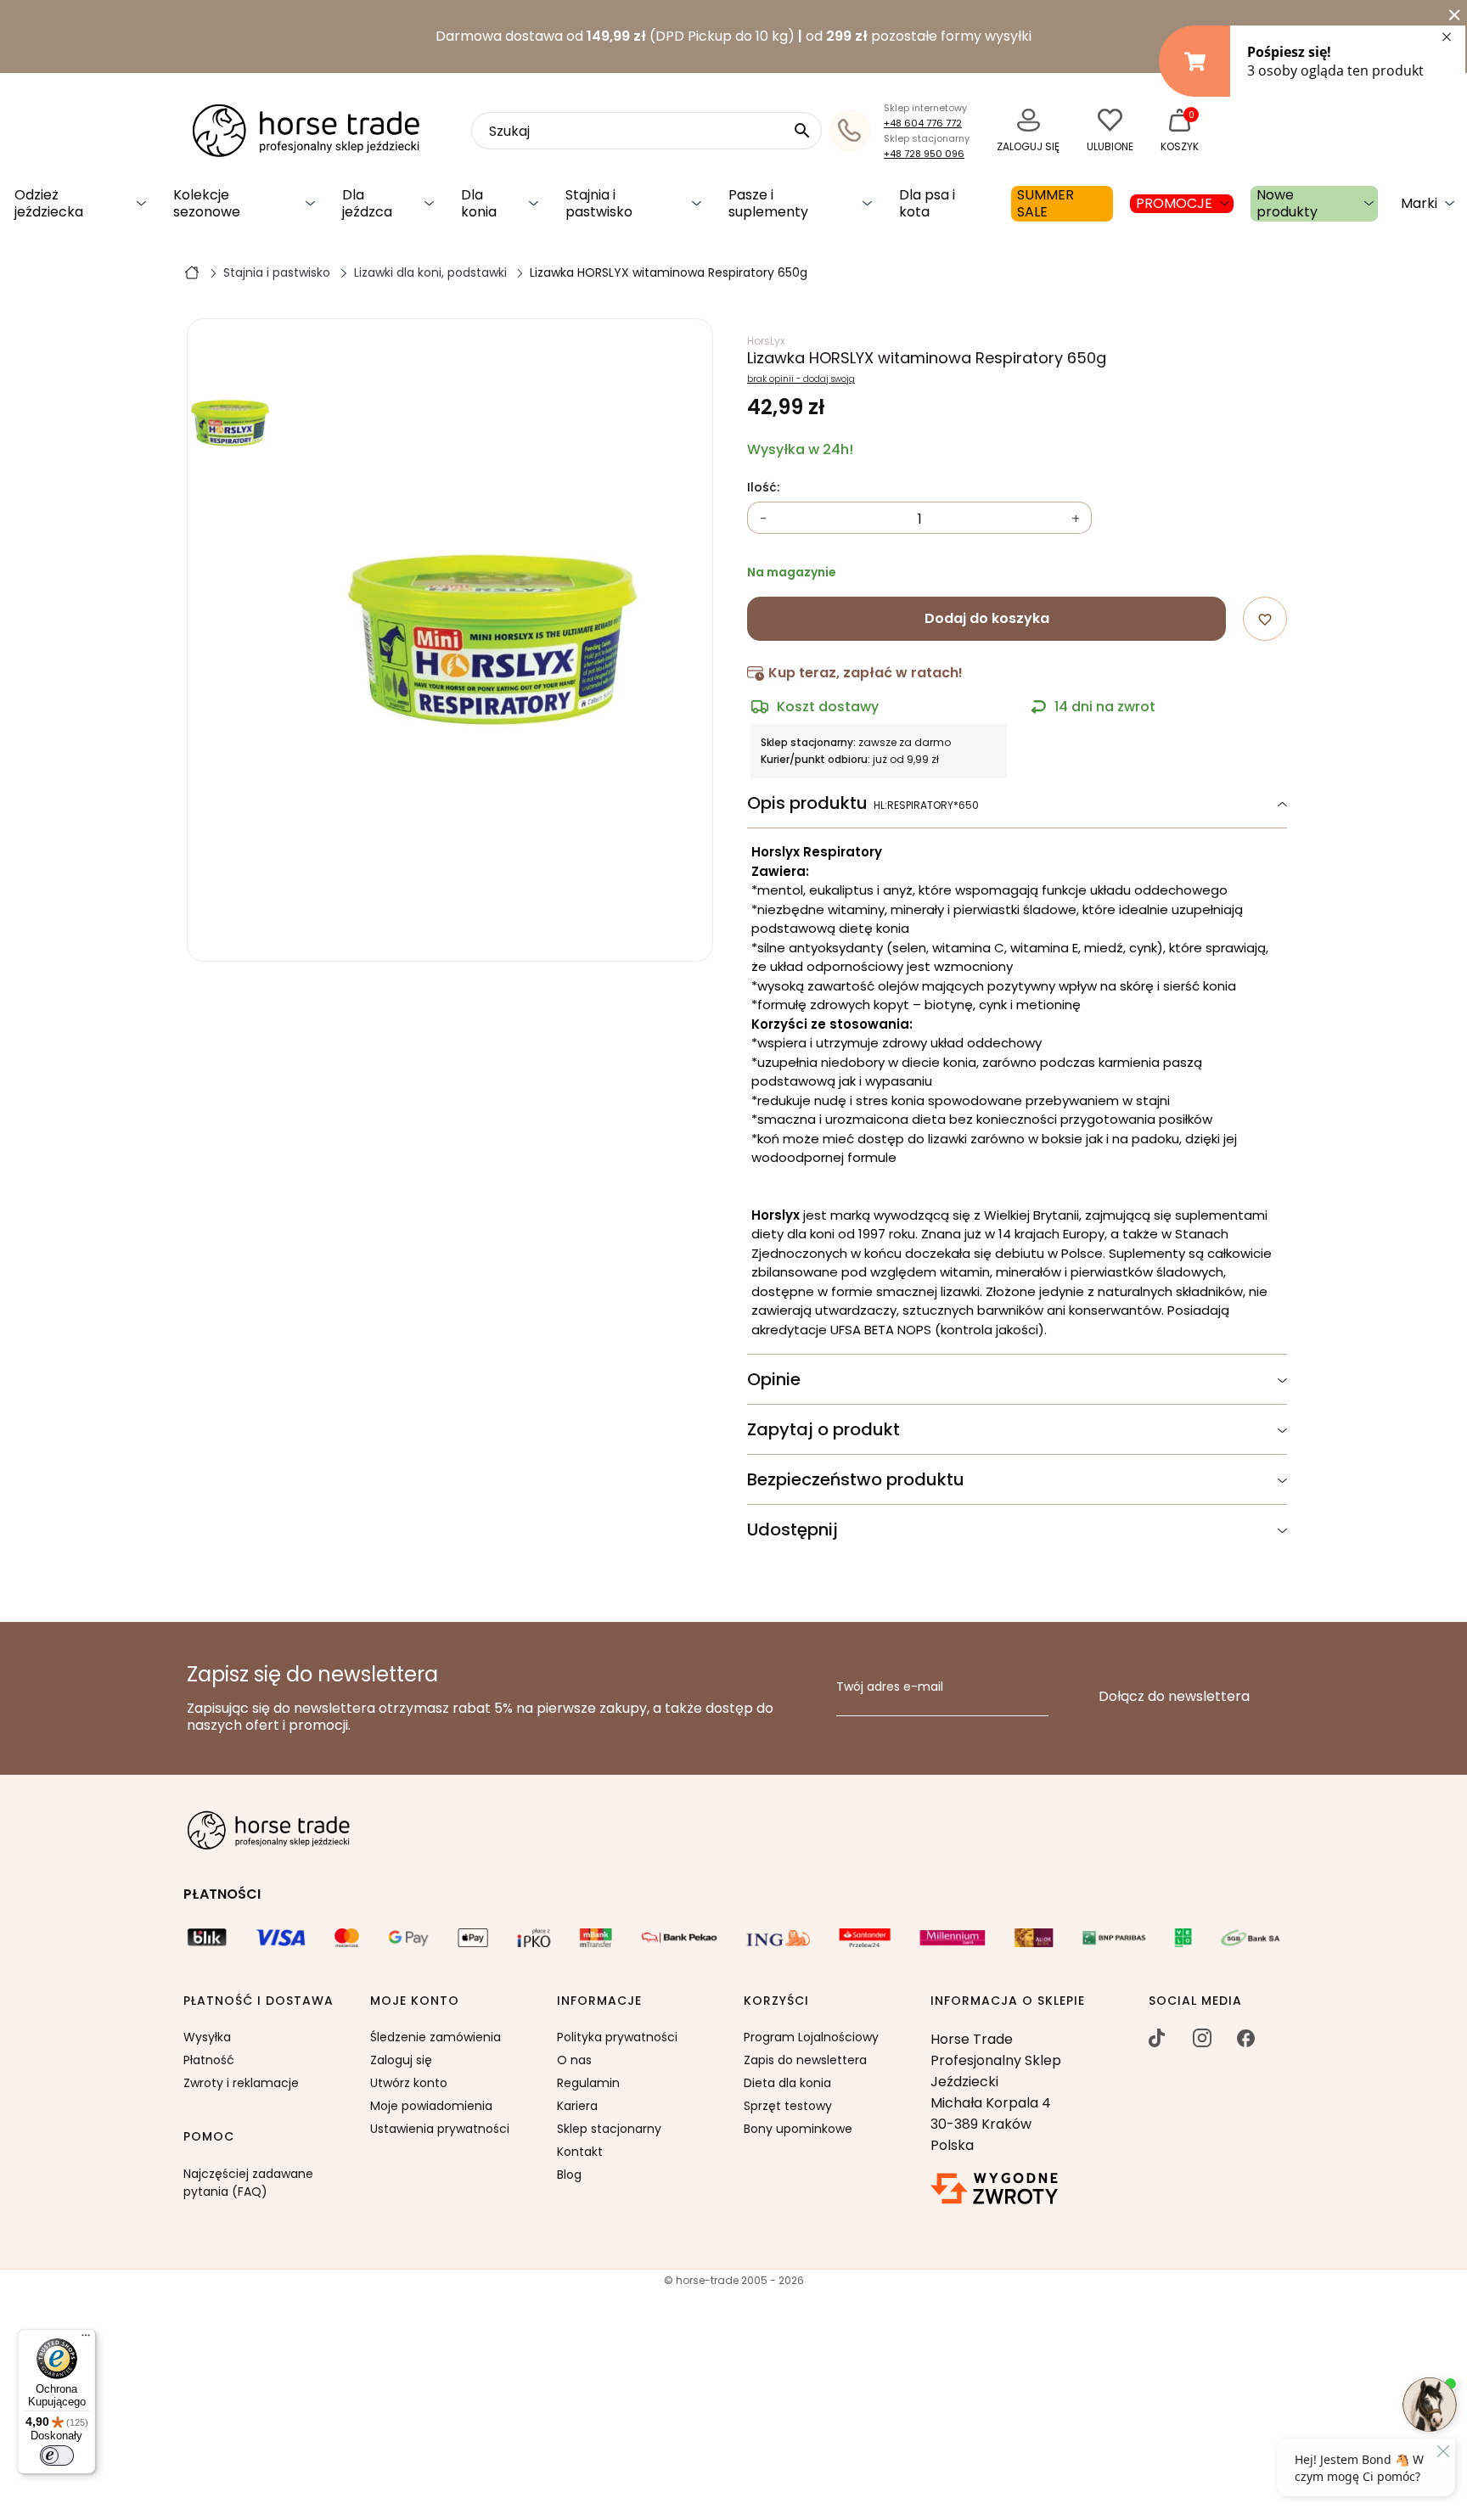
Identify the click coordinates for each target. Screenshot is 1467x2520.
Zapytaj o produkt (823, 1429)
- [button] (764, 519)
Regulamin (588, 2083)
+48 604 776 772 (923, 123)
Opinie (774, 1379)
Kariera (577, 2106)
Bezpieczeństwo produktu (856, 1479)
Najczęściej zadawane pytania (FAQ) (248, 2183)
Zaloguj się (401, 2060)
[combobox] (646, 131)
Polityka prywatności (617, 2037)
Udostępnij (793, 1529)
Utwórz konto (409, 2083)
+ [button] (1076, 519)
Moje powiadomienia (431, 2106)
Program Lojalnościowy (811, 2037)
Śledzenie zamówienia (436, 2037)
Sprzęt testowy (788, 2106)
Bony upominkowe (798, 2129)
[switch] (57, 2455)
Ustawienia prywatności (440, 2129)
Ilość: (763, 488)
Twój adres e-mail (890, 1687)
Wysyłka (207, 2037)
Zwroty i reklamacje (241, 2083)
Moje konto (415, 2001)
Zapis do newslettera (805, 2060)
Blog (569, 2175)
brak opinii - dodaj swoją (801, 379)
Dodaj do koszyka (987, 618)
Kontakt (580, 2152)
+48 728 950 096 (924, 154)
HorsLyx (766, 341)
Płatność (209, 2060)
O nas (574, 2060)
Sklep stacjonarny (609, 2129)
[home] (192, 272)
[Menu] (86, 2339)
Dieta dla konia (787, 2083)
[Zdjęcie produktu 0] (230, 423)
